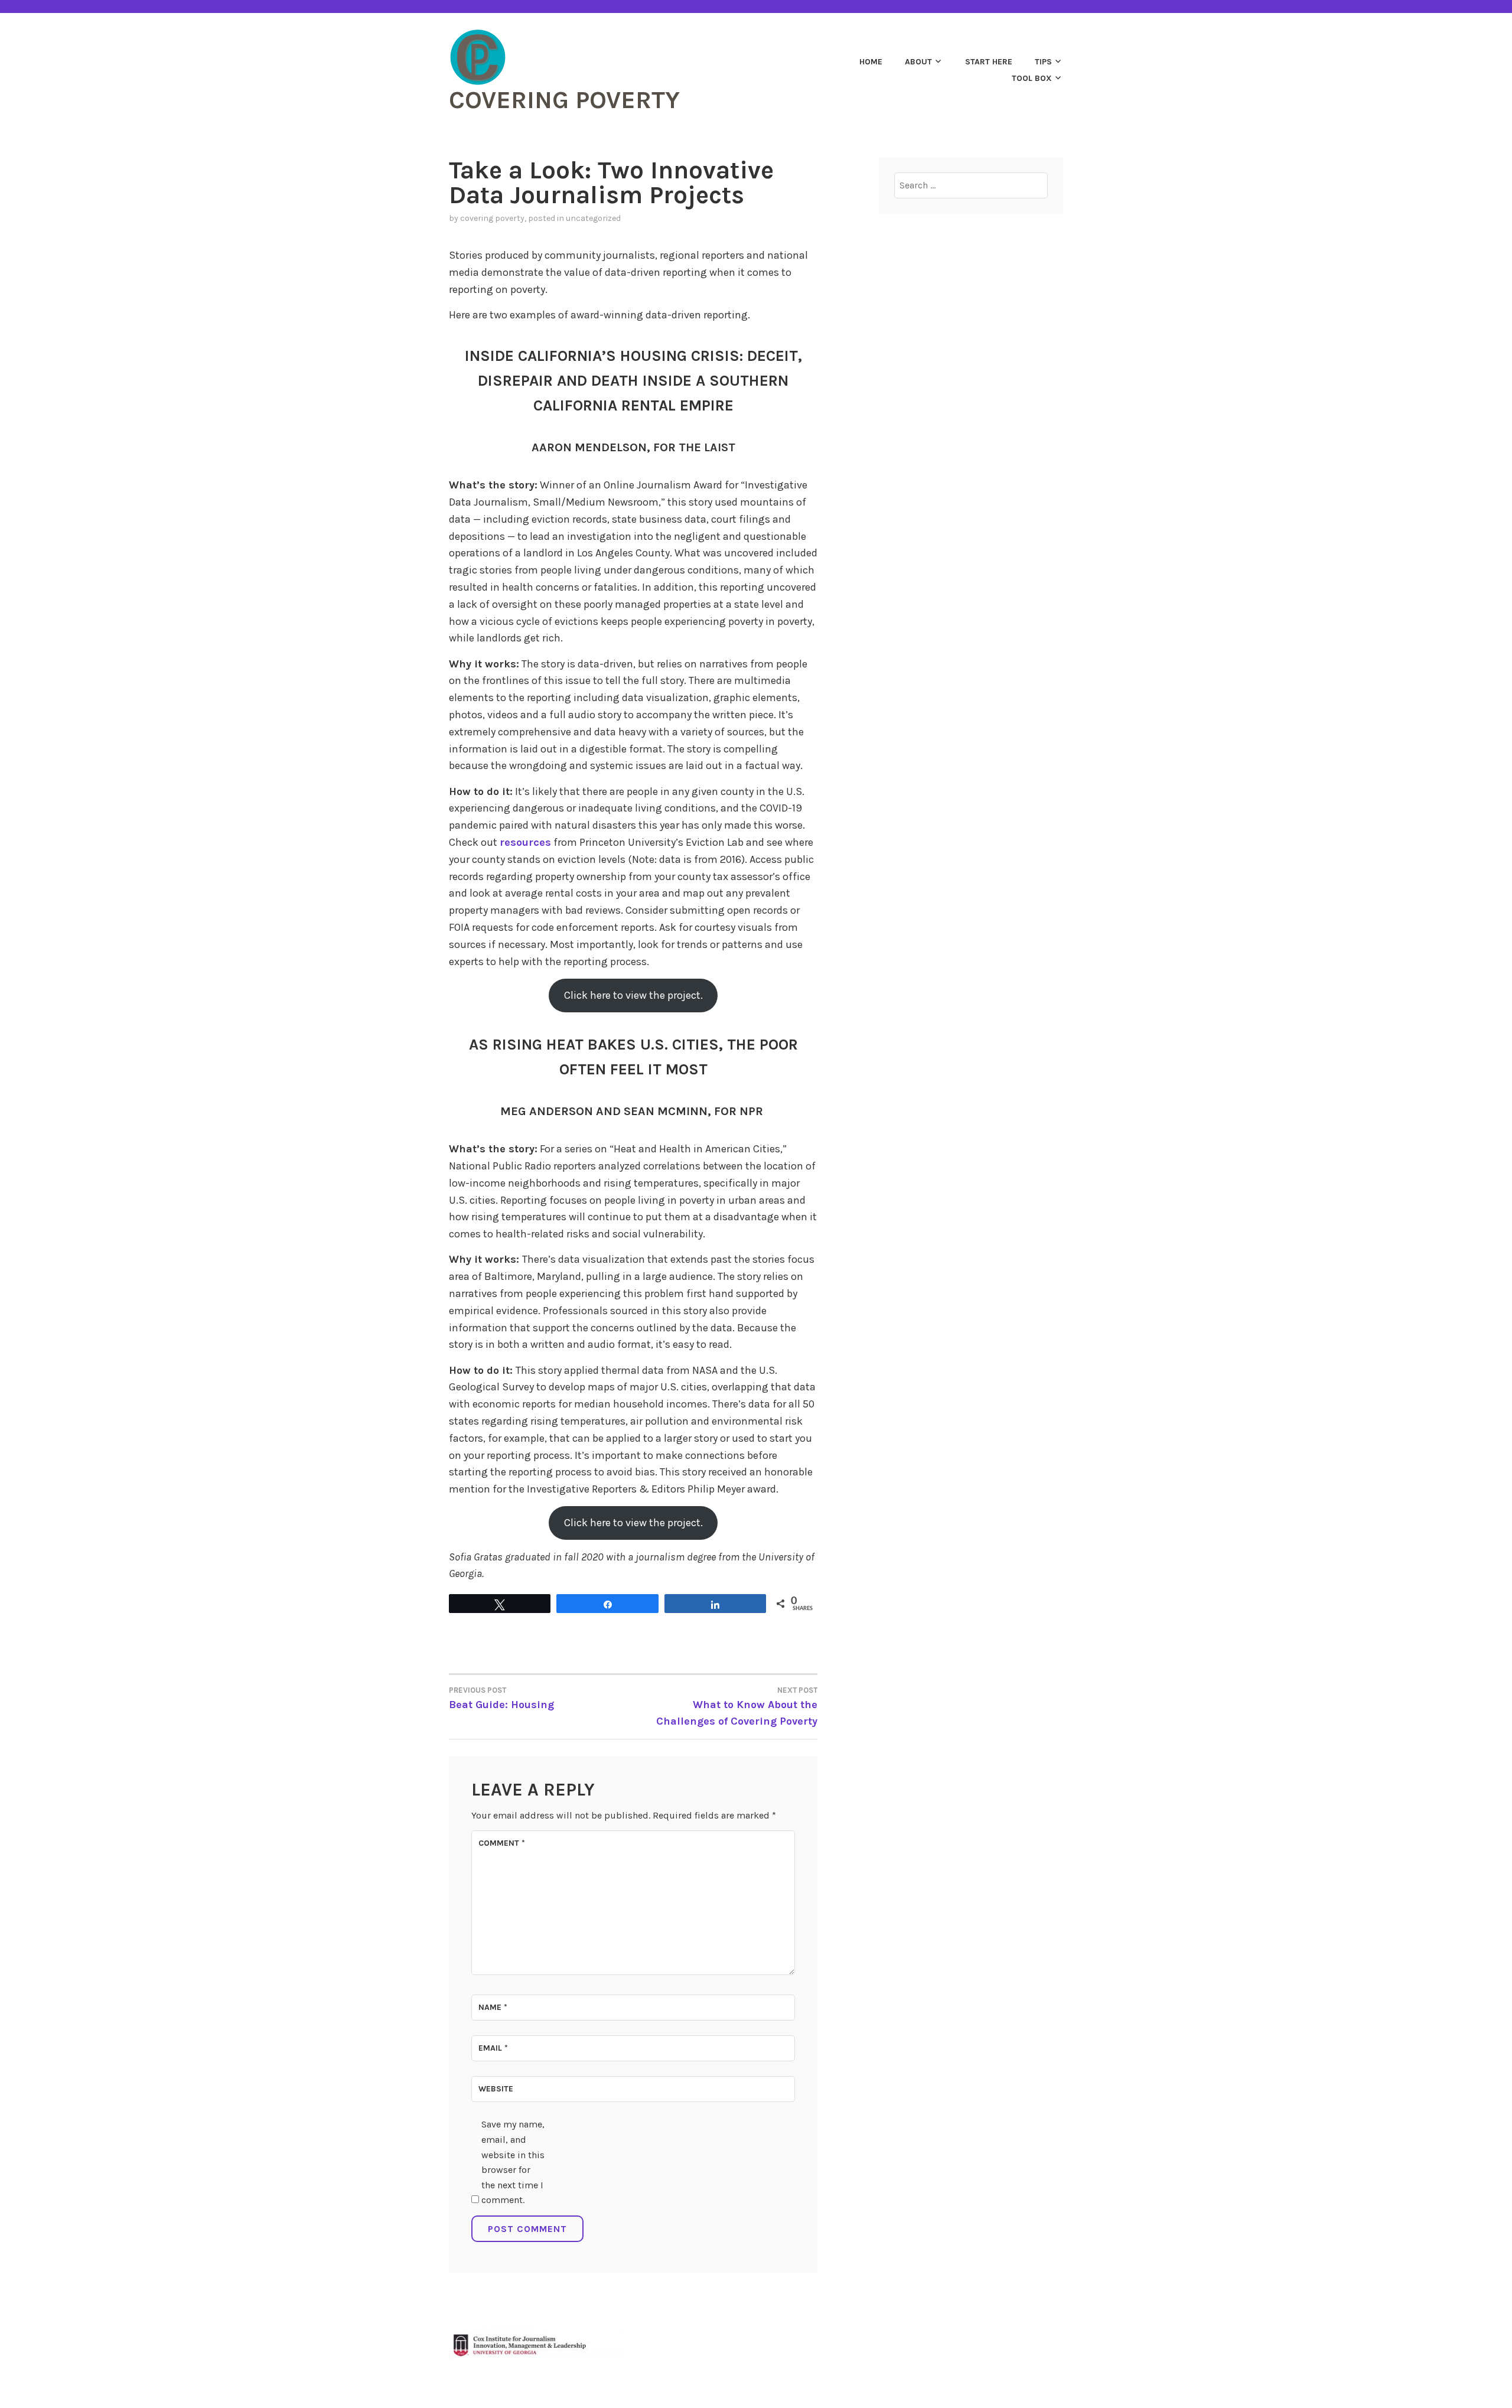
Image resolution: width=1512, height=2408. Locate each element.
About (918, 62)
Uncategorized (593, 218)
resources (525, 842)
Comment (502, 1843)
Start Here (989, 62)
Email (493, 2048)
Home (871, 62)
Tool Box (1032, 78)
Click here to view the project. (633, 995)
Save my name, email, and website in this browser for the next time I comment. (513, 2162)
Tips (1043, 62)
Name (493, 2007)
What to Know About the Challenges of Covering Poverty (737, 1707)
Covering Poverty (564, 100)
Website (496, 2089)
